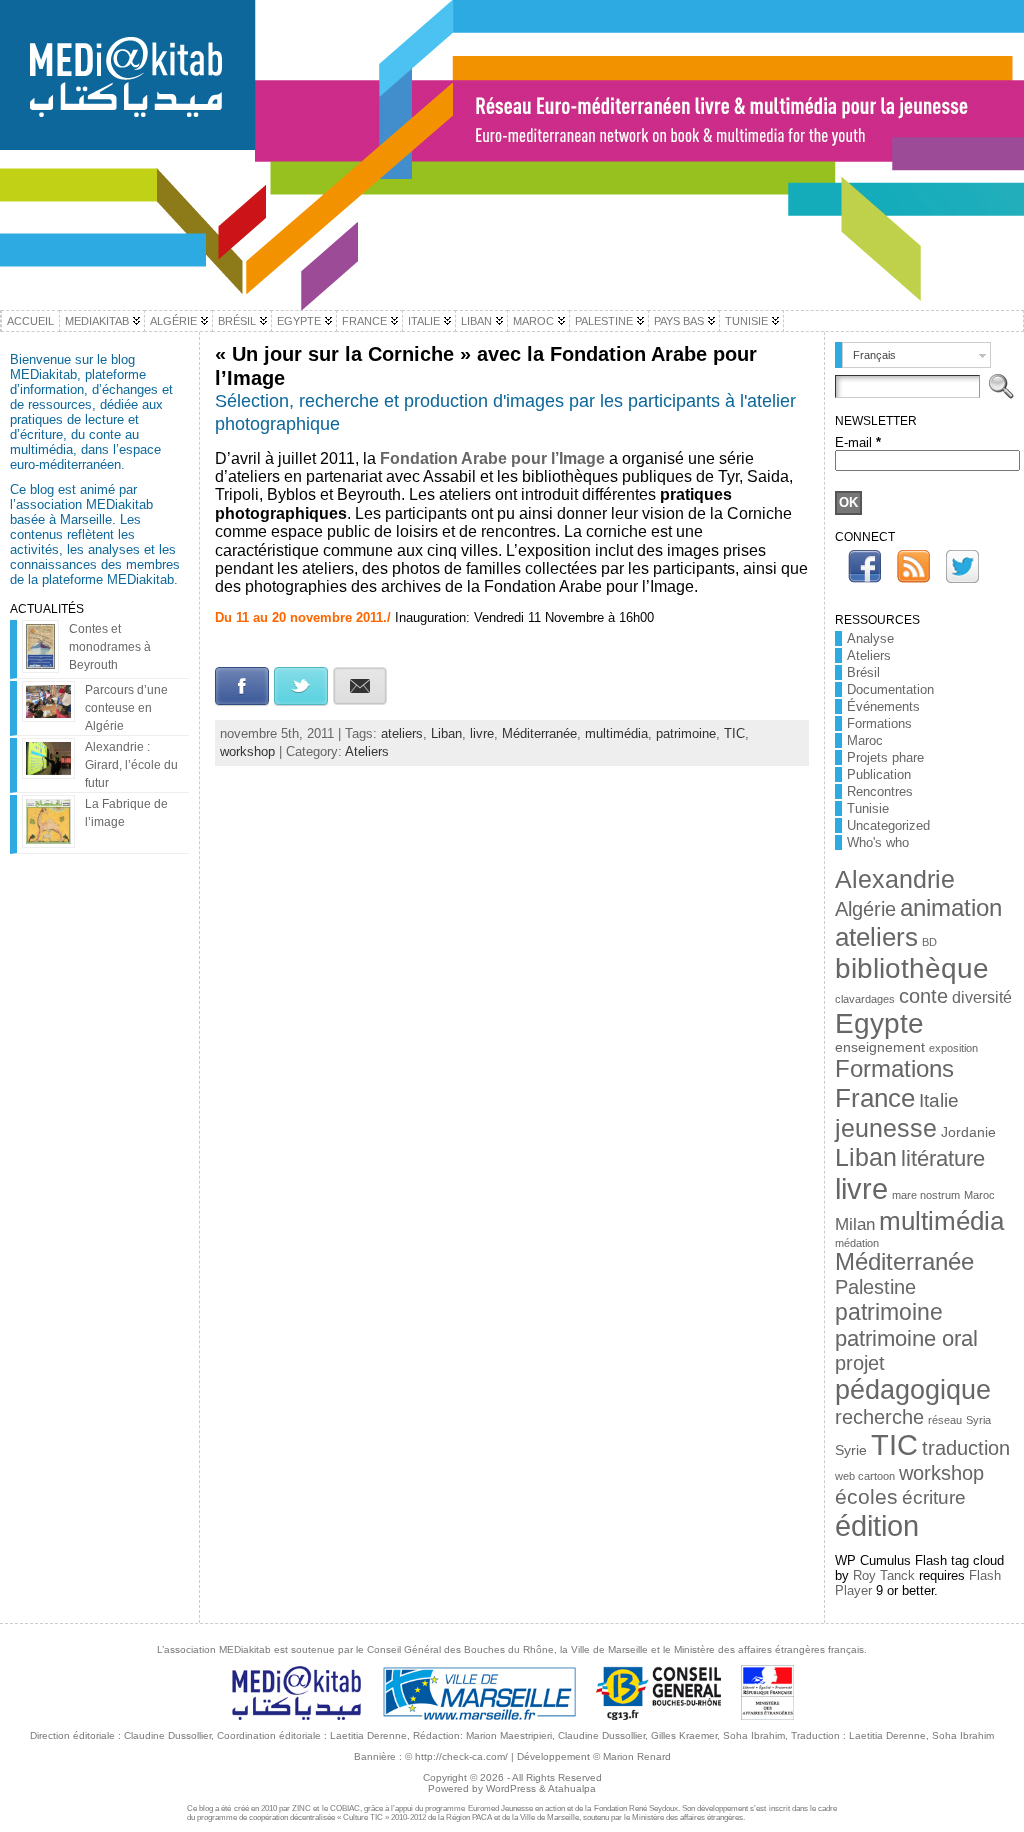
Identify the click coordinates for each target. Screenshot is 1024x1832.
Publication (879, 774)
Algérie (865, 909)
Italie (939, 1100)
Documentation (890, 689)
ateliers (402, 733)
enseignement (880, 1047)
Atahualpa (572, 1788)
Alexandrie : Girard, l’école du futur (131, 765)
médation (857, 1243)
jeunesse (886, 1128)
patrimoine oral (906, 1338)
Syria (978, 1420)
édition (877, 1526)
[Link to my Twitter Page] (962, 566)
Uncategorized (888, 825)
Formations (879, 723)
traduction (966, 1448)
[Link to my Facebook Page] (864, 566)
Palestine (875, 1287)
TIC (734, 733)
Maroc (865, 740)
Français (874, 355)
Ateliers (367, 751)
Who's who (878, 842)
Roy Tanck (884, 1575)
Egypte (879, 1023)
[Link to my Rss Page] (913, 566)
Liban (446, 733)
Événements (883, 706)
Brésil (863, 672)
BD (929, 942)
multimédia (616, 733)
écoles (866, 1497)
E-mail (858, 442)
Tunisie (868, 808)
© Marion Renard (632, 1756)
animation (951, 907)
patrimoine (686, 733)
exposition (953, 1048)
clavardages (865, 999)
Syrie (851, 1450)
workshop (247, 751)
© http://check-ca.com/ (456, 1756)
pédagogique (913, 1390)
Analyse (870, 638)
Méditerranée (539, 733)
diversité (982, 997)
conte (923, 996)
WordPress (511, 1788)
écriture (934, 1497)
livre (482, 733)
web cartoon (865, 1476)
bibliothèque (912, 968)
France (875, 1098)
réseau (945, 1420)
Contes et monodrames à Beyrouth (110, 647)
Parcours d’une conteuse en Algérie (126, 708)
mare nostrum (926, 1195)
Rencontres (880, 791)
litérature (943, 1158)
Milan (855, 1224)
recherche (879, 1417)
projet (860, 1363)
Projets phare (885, 757)
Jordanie (968, 1132)
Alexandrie (895, 879)
